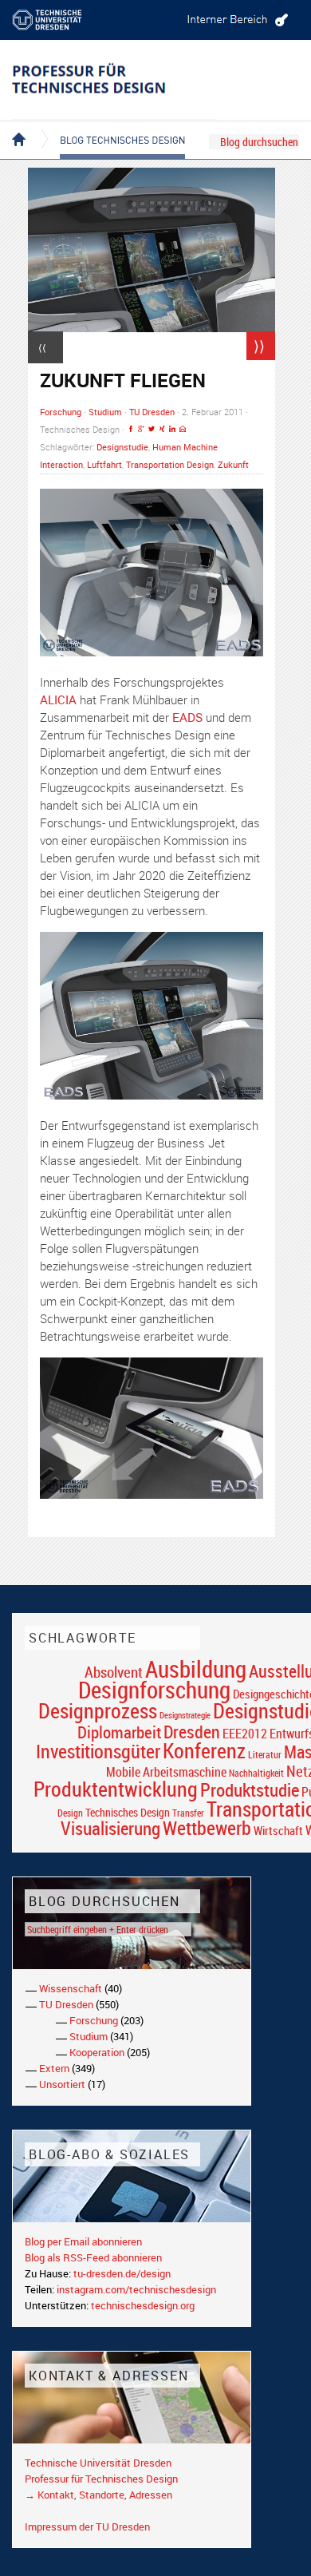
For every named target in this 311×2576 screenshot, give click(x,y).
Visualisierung (110, 1828)
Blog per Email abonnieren (83, 2241)
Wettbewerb (207, 1828)
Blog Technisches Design (110, 126)
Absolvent (114, 1672)
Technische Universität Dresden (98, 2463)
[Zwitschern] (152, 429)
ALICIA (58, 699)
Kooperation (97, 2052)
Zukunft (233, 464)
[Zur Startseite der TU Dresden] (60, 20)
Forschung (61, 412)
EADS (187, 717)
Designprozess (98, 1710)
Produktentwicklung (116, 1789)
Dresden (192, 1732)
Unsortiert (62, 2084)
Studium (105, 412)
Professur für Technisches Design (101, 2479)
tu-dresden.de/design (122, 2273)
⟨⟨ (42, 347)
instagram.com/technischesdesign (136, 2289)
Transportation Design (170, 464)
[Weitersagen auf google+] (141, 429)
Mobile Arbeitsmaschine (166, 1772)
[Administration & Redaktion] (235, 20)
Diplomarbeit (119, 1732)
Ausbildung (196, 1669)
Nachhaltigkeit (256, 1773)
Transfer (188, 1813)
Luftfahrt (104, 464)
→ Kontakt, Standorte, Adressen (98, 2495)
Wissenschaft (71, 1988)
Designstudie (122, 447)
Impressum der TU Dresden (87, 2526)
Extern (54, 2068)
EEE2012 (245, 1734)
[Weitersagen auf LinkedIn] (172, 429)
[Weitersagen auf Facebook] (131, 429)
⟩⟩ (259, 346)
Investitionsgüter (98, 1751)
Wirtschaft (278, 1830)
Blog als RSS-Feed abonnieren (93, 2257)
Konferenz (204, 1750)
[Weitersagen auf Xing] (162, 429)
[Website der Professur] (114, 80)
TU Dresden (152, 412)
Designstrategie (185, 1715)
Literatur (265, 1755)
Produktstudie (250, 1789)
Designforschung (154, 1690)
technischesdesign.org (143, 2305)
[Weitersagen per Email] (183, 429)
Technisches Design (128, 1812)
